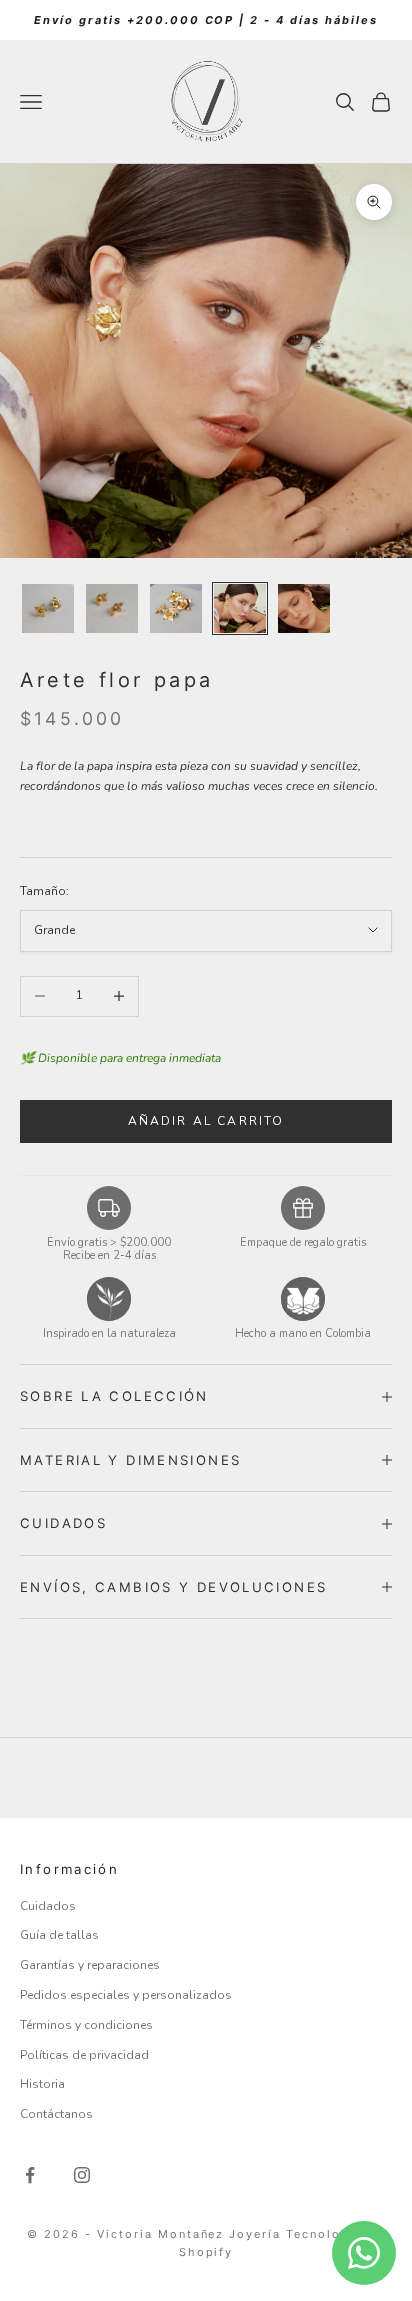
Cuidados (48, 1906)
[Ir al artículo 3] (176, 609)
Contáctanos (56, 2114)
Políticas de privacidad (84, 2055)
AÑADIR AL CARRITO (206, 1121)
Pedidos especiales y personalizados (126, 1995)
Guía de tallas (59, 1935)
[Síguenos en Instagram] (82, 2175)
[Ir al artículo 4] (240, 609)
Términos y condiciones (86, 2025)
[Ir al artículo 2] (112, 609)
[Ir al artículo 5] (304, 609)
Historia (42, 2084)
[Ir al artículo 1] (48, 609)
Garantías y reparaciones (90, 1965)
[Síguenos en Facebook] (30, 2175)
